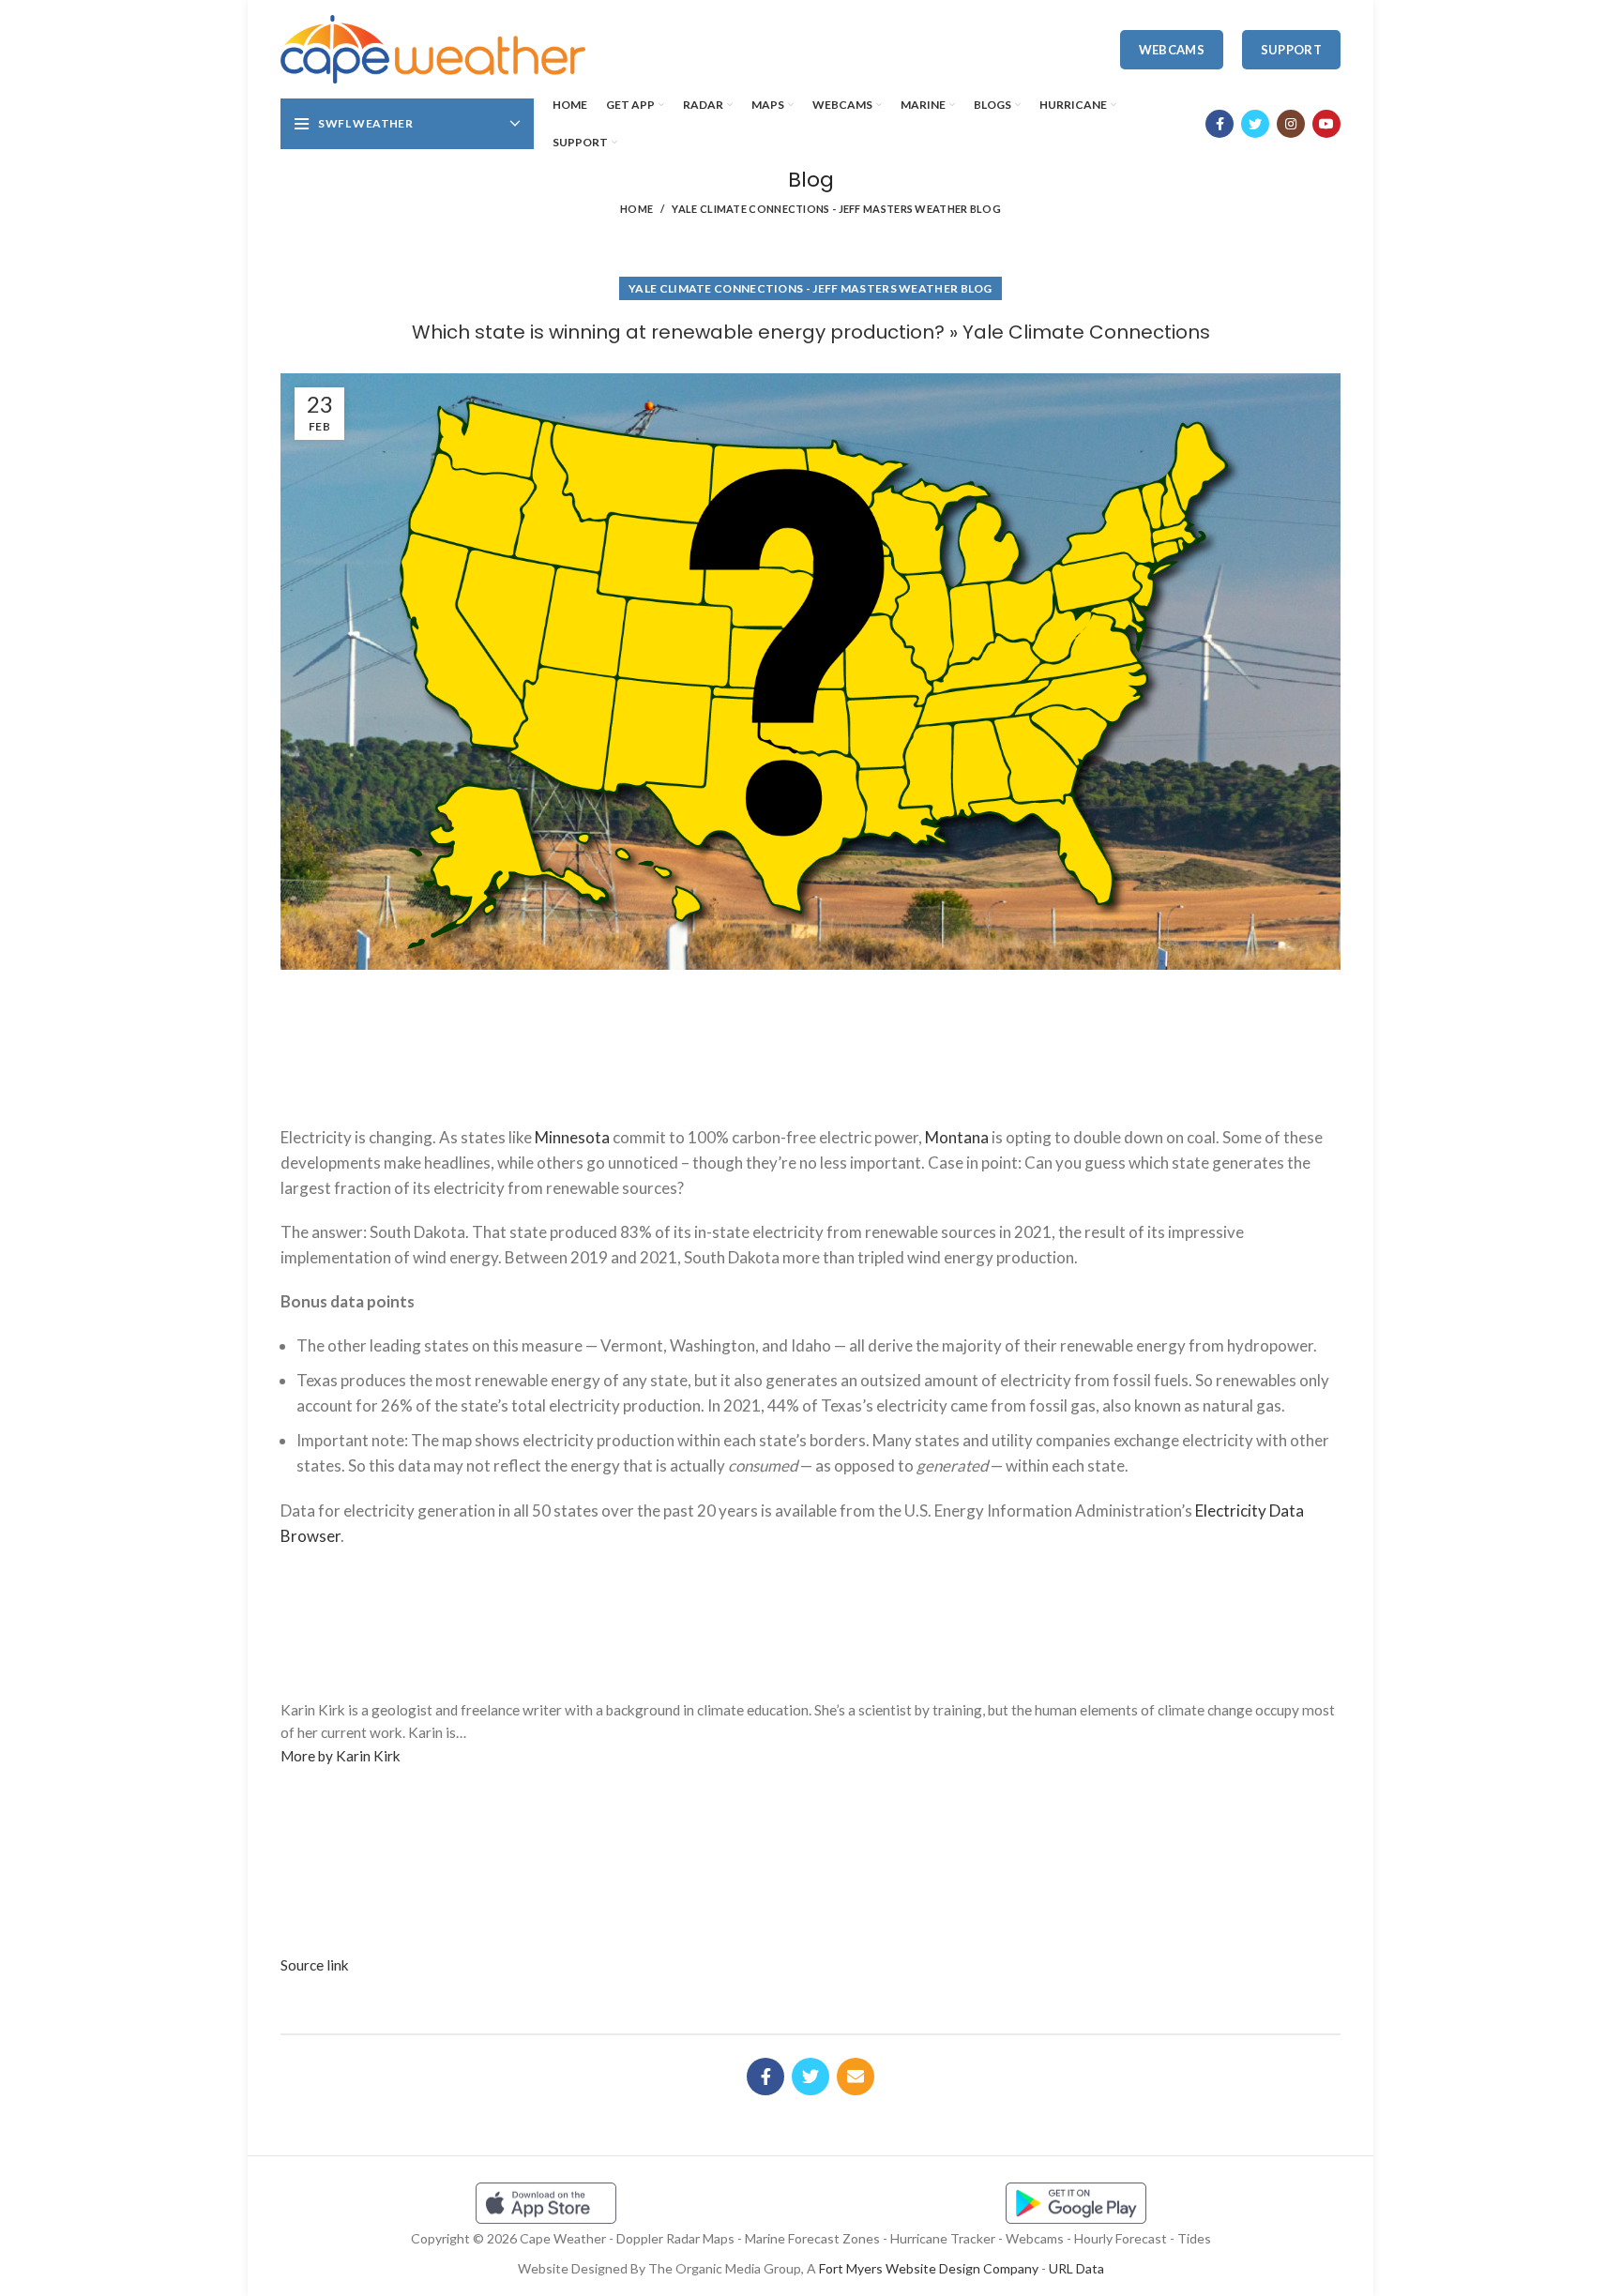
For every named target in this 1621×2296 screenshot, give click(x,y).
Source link (315, 1965)
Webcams (1172, 50)
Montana (957, 1137)
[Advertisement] (810, 1040)
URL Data (1076, 2268)
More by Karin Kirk (341, 1756)
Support (1291, 50)
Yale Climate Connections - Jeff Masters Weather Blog (836, 209)
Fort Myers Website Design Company (929, 2268)
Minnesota (572, 1137)
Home (636, 209)
